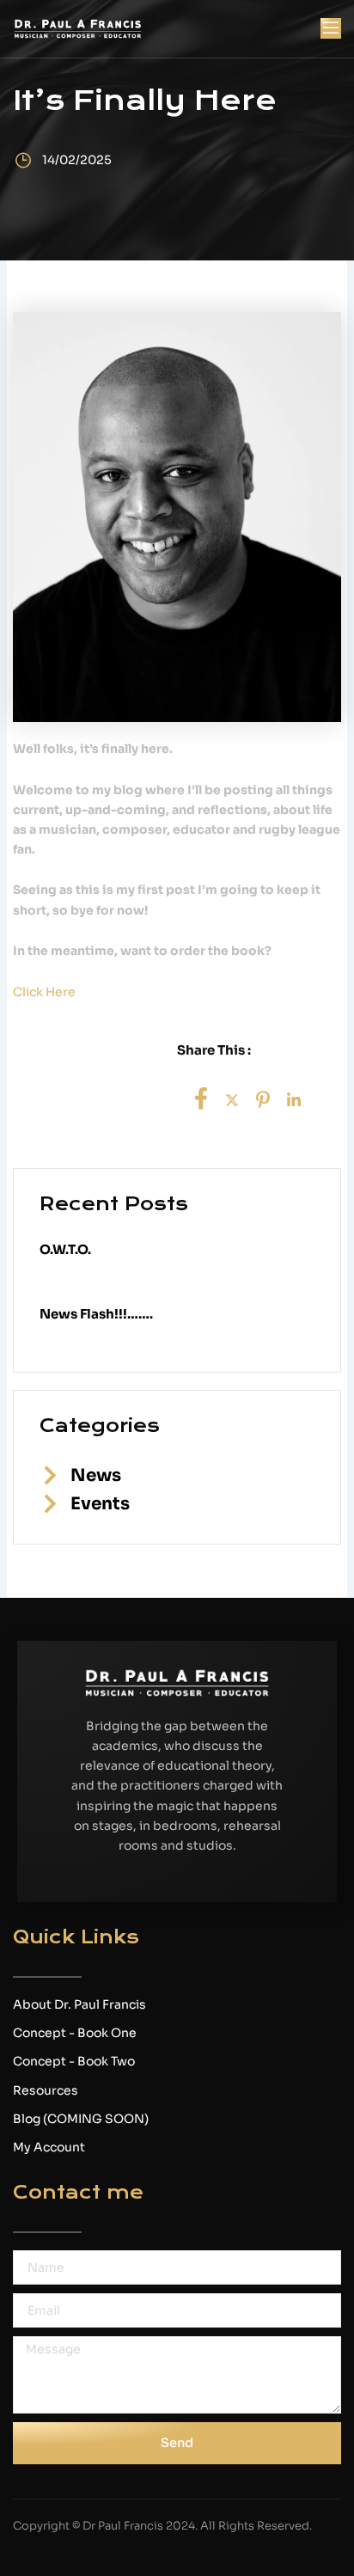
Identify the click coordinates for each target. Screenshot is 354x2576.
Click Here (44, 992)
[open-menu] (331, 28)
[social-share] (201, 1098)
